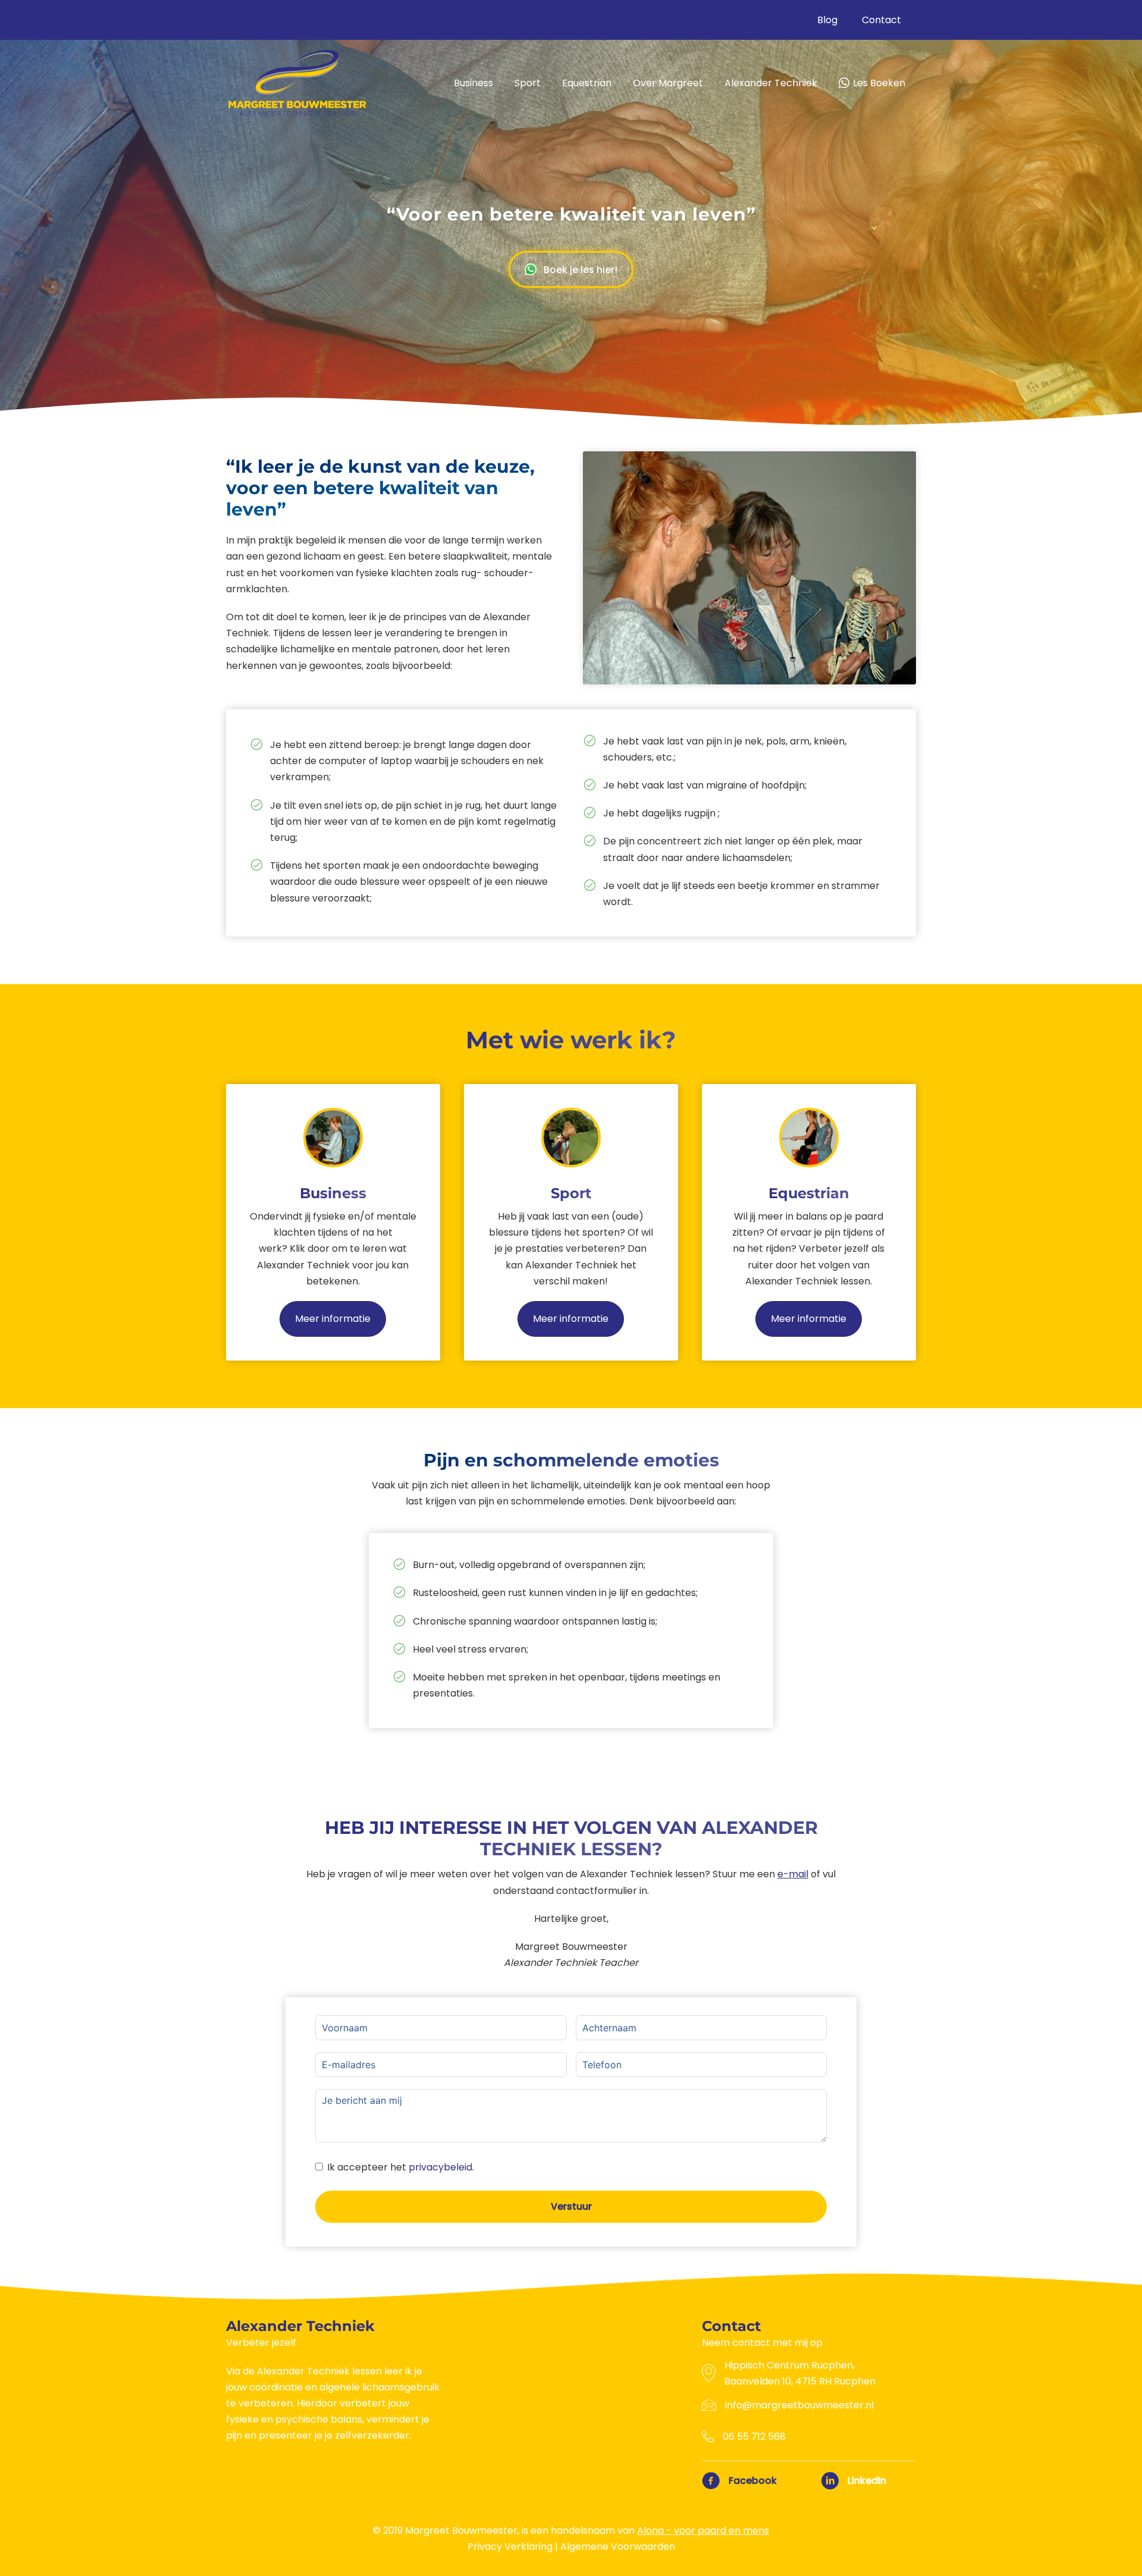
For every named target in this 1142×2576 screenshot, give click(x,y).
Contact (881, 20)
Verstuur (571, 2206)
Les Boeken (879, 83)
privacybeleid (440, 2167)
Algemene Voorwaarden (618, 2547)
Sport (528, 83)
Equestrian (587, 83)
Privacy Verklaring (510, 2547)
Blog (827, 20)
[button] (571, 270)
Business (473, 83)
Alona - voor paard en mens (703, 2531)
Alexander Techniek (771, 83)
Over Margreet (668, 83)
